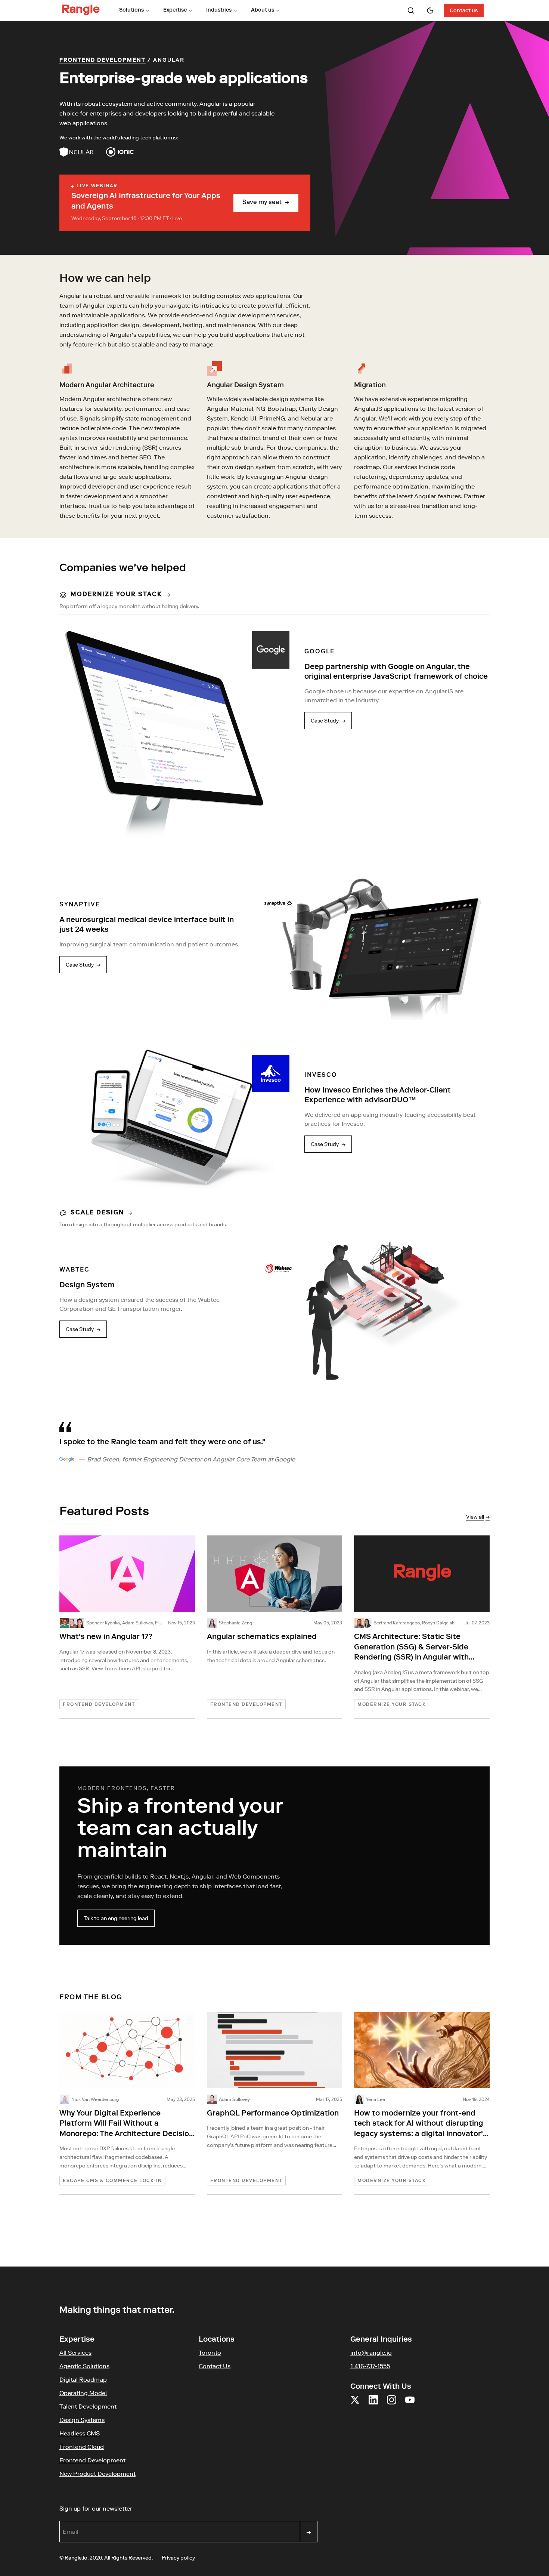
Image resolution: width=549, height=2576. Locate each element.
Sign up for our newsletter (132, 2508)
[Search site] (411, 10)
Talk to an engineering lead (116, 1918)
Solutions (131, 10)
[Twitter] (355, 2404)
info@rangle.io (371, 2352)
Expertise (175, 10)
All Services (75, 2352)
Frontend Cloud (82, 2447)
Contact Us (215, 2366)
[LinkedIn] (373, 2404)
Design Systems (82, 2420)
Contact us (464, 11)
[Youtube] (410, 2404)
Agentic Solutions (84, 2366)
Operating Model (83, 2393)
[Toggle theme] (430, 10)
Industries (219, 10)
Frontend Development (103, 61)
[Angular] (77, 152)
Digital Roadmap (83, 2379)
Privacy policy (178, 2558)
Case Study (328, 721)
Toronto (210, 2352)
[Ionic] (120, 152)
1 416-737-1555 (370, 2366)
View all (478, 1517)
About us (263, 10)
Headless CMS (80, 2433)
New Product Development (97, 2474)
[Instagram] (392, 2404)
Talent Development (88, 2406)
